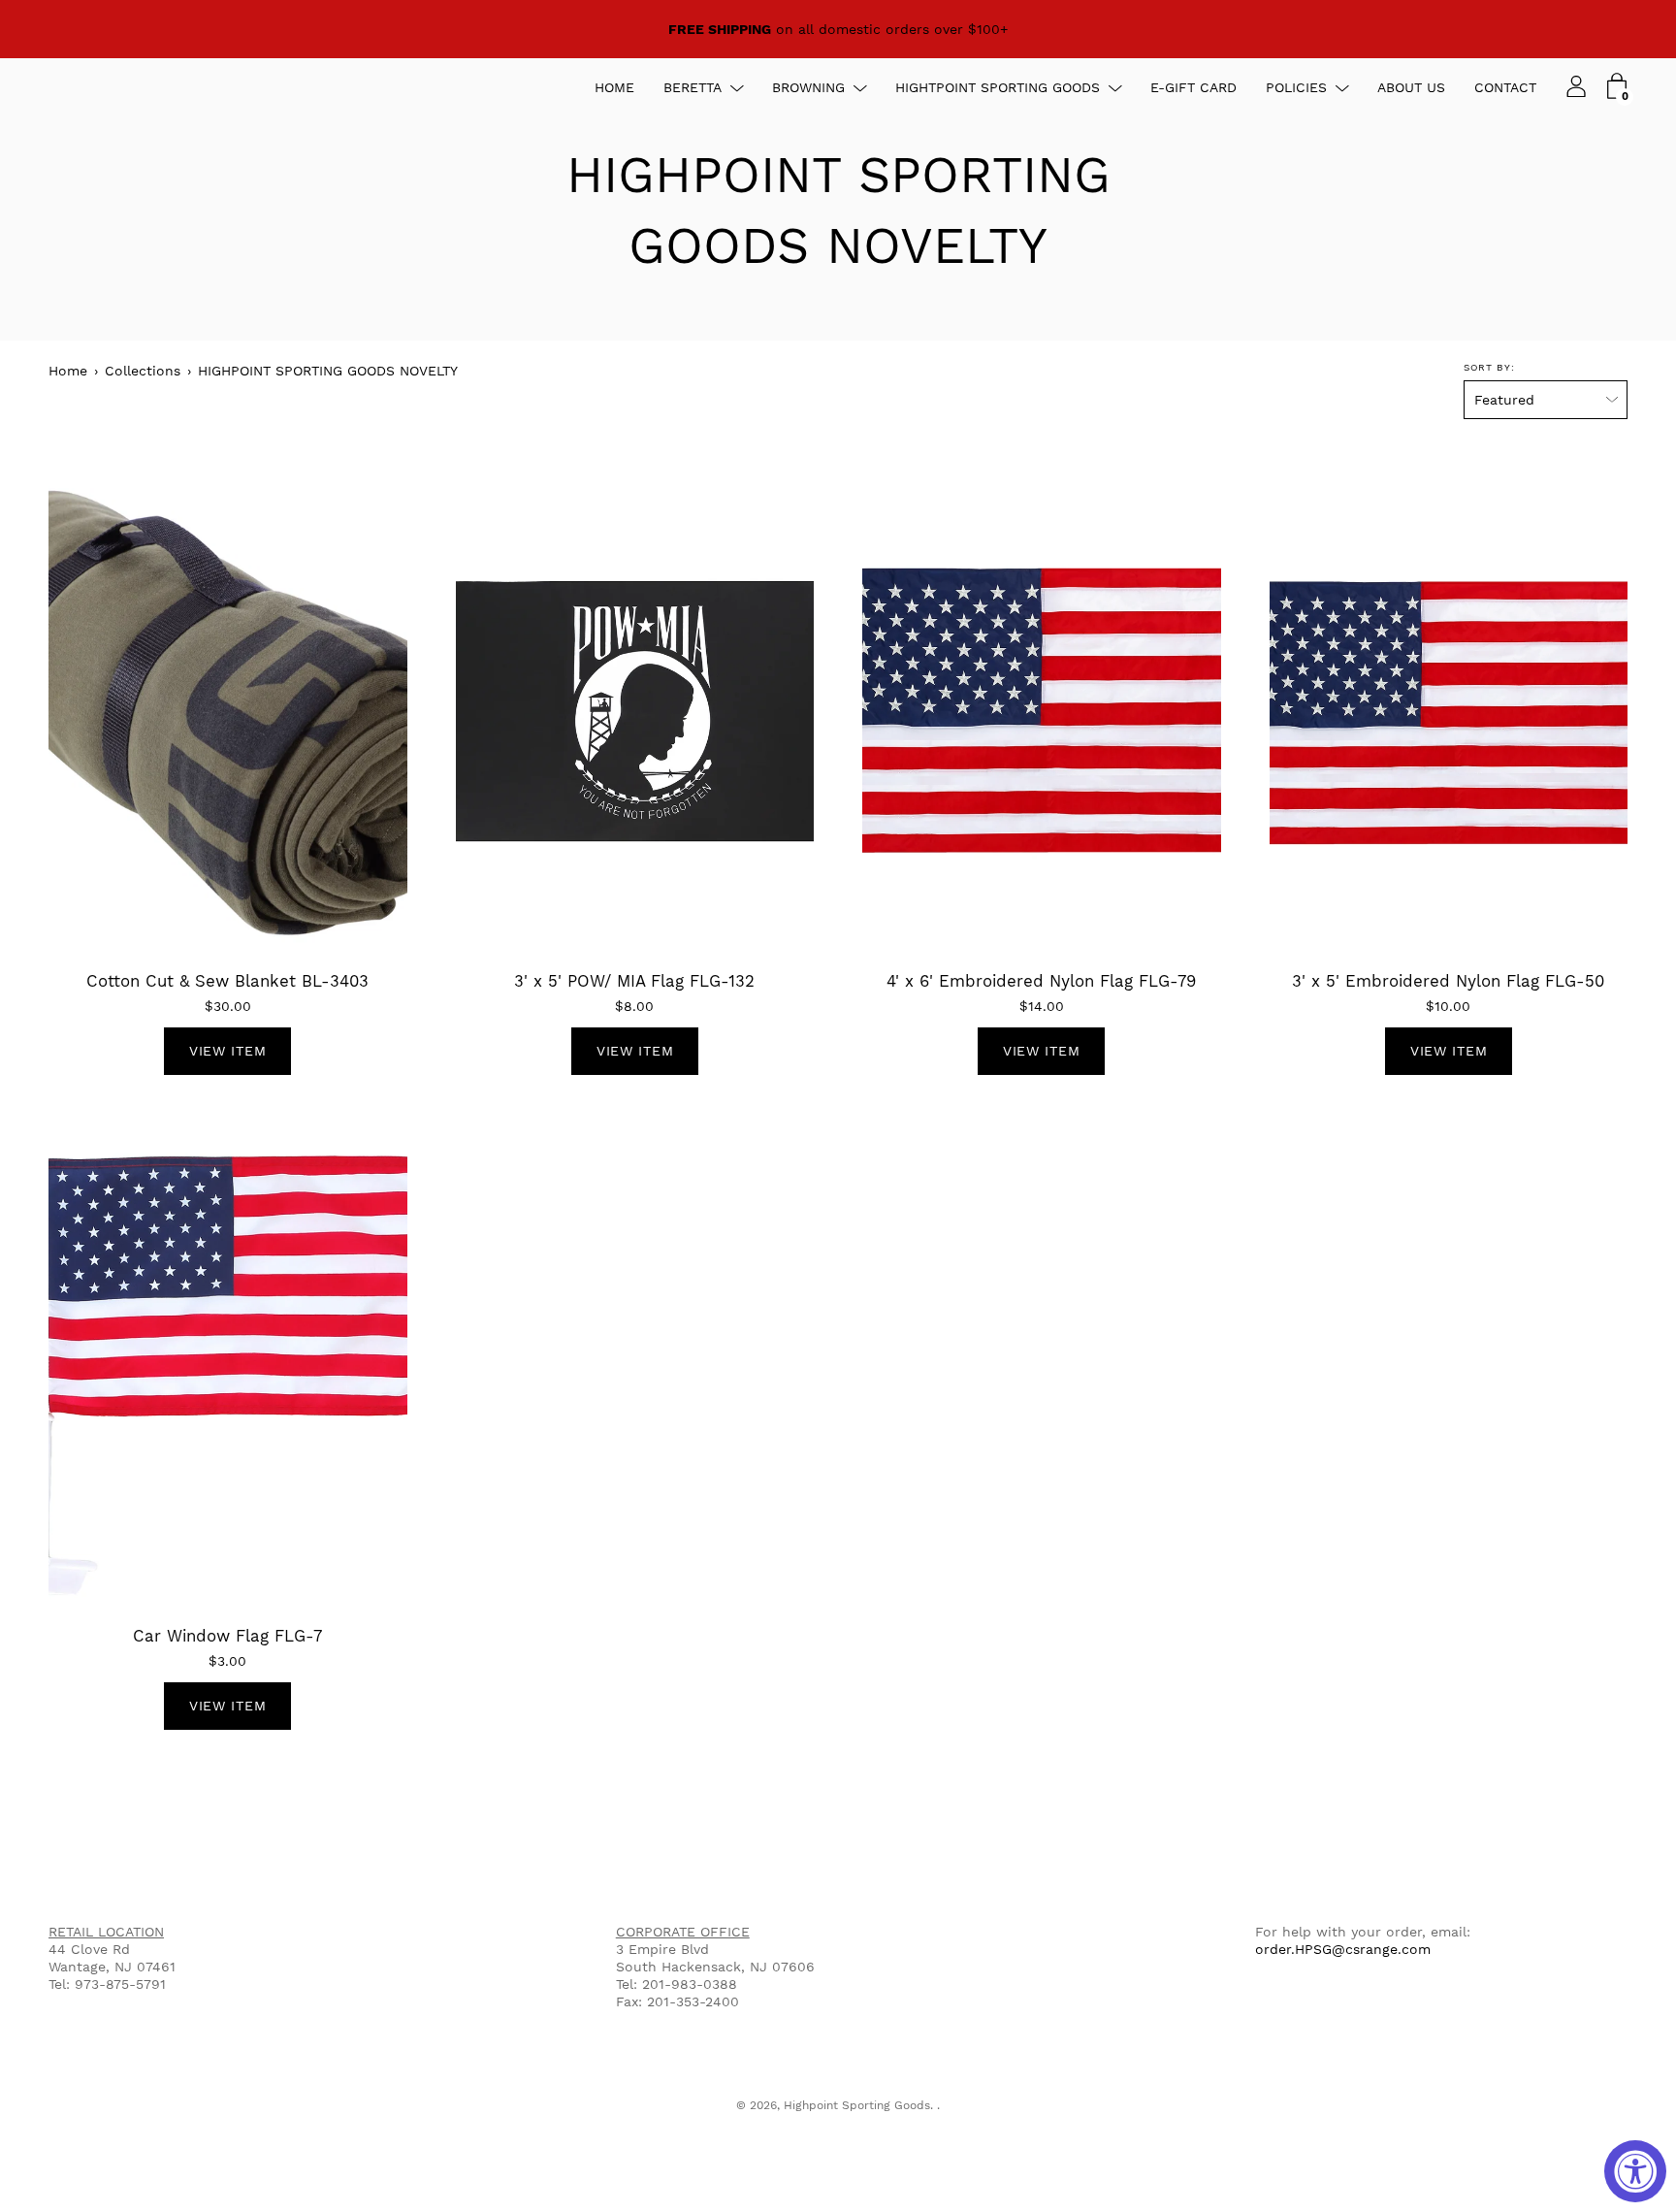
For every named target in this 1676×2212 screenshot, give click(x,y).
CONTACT (1505, 87)
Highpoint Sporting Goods (857, 2105)
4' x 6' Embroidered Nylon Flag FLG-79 (1041, 981)
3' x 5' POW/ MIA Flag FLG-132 (634, 981)
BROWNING (808, 87)
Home (68, 371)
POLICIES (1296, 87)
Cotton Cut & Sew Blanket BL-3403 (227, 981)
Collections (143, 371)
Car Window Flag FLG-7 (227, 1636)
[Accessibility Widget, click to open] (1635, 2171)
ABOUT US (1411, 87)
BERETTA (693, 87)
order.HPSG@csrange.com (1343, 1949)
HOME (614, 87)
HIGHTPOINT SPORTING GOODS (998, 87)
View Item (227, 1051)
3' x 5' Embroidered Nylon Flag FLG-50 (1448, 981)
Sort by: (1489, 367)
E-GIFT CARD (1193, 87)
